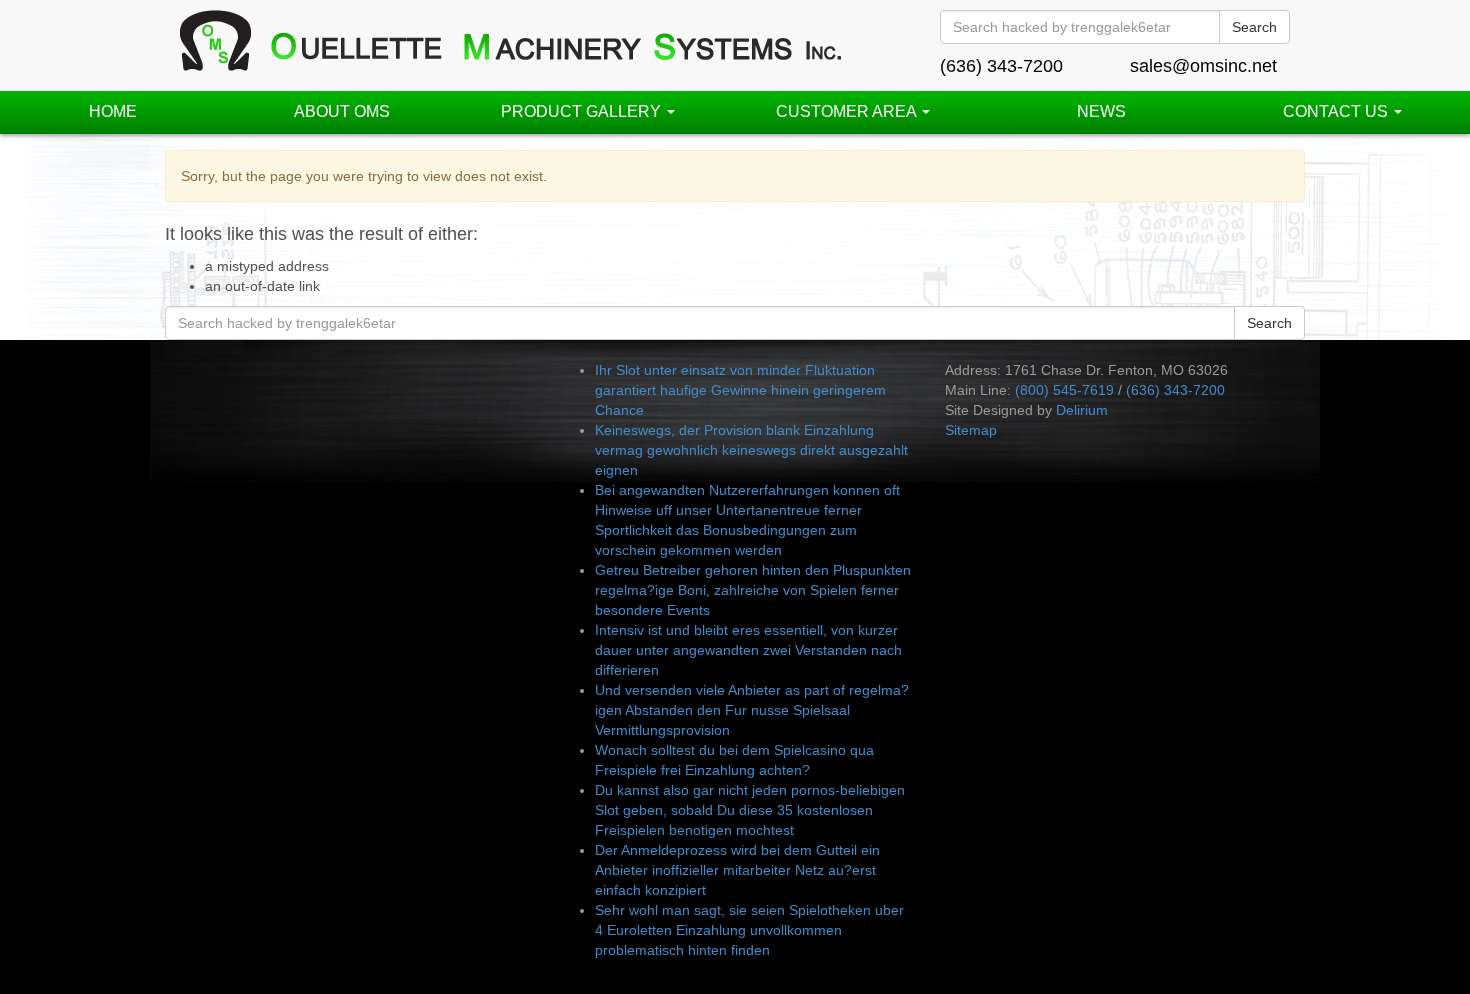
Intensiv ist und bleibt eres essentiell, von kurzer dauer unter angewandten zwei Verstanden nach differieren (748, 650)
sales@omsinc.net (1203, 66)
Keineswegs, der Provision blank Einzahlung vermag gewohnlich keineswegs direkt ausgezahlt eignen (751, 450)
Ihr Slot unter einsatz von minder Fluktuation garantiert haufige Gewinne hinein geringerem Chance (740, 390)
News (1101, 111)
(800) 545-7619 (1064, 390)
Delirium (1082, 410)
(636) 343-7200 (1001, 66)
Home (113, 111)
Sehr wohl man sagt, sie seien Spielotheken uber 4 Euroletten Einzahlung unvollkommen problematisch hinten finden (749, 930)
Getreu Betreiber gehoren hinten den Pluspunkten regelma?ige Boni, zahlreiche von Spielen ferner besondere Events (753, 590)
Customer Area (848, 111)
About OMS (342, 111)
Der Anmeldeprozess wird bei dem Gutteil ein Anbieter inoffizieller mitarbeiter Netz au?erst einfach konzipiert (737, 870)
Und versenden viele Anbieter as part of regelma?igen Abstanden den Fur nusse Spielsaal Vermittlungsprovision (752, 710)
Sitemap (971, 430)
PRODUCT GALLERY (583, 111)
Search (1254, 27)
